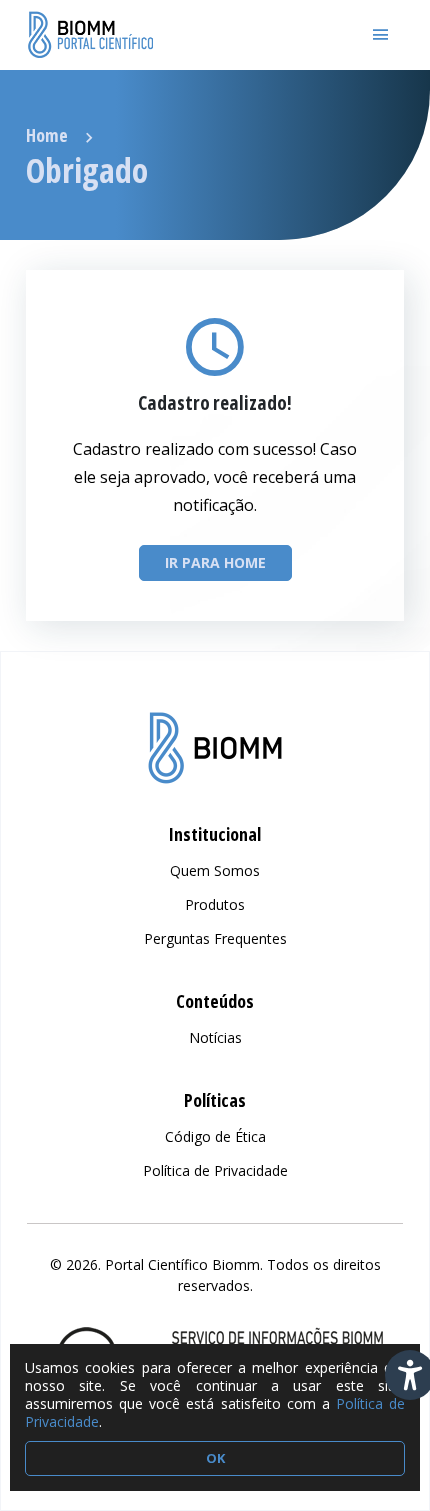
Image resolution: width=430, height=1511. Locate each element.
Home (47, 135)
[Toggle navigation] (381, 35)
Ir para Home (215, 562)
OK (215, 1458)
